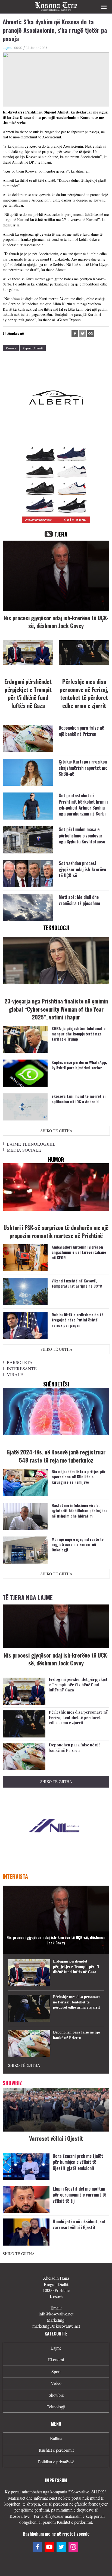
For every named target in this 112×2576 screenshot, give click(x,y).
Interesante (22, 1368)
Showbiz (56, 2395)
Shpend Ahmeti (33, 348)
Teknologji (56, 2407)
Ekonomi (56, 2359)
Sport (56, 2371)
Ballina (56, 2438)
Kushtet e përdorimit (56, 2450)
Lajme (8, 48)
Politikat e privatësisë (56, 2462)
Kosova (11, 348)
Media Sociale (24, 1150)
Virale (15, 1374)
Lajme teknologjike (31, 1144)
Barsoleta (20, 1362)
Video (56, 2383)
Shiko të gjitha (56, 1131)
